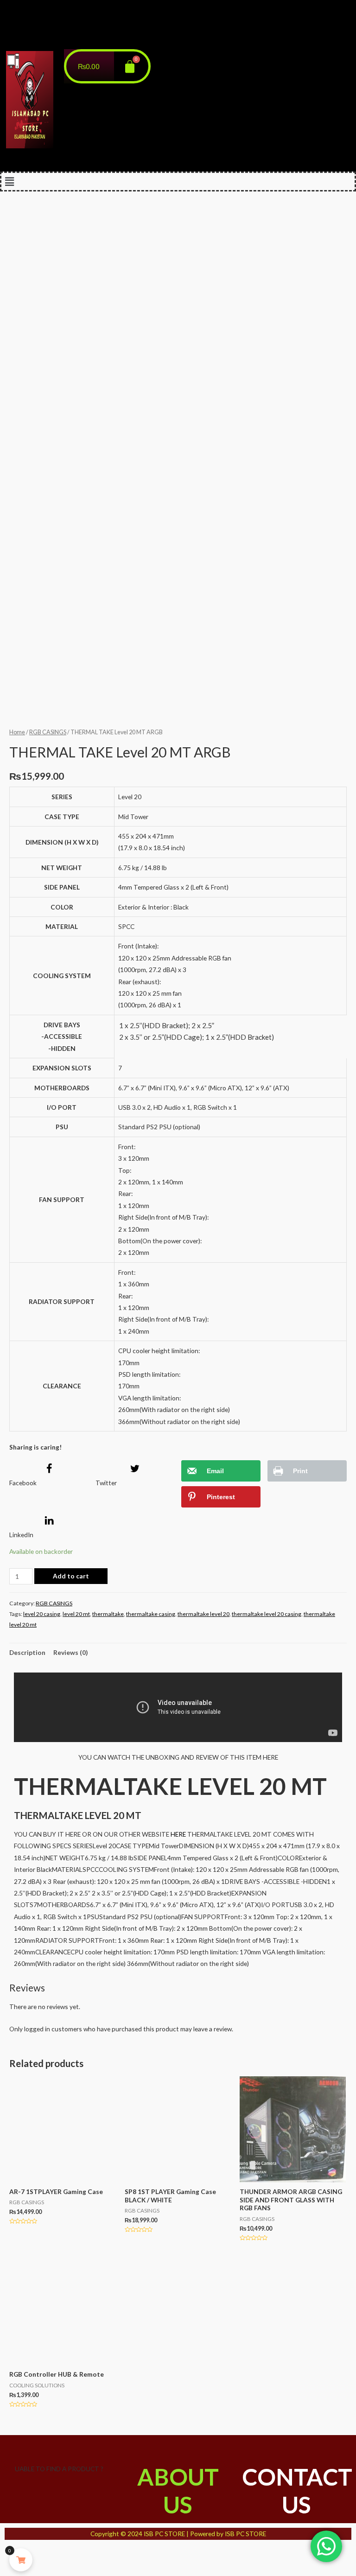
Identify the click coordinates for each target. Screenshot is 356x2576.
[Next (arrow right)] (36, 2569)
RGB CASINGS (48, 732)
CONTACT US (297, 2491)
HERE (178, 1834)
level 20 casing (42, 1614)
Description (27, 1652)
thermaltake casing (151, 1614)
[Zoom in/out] (85, 2553)
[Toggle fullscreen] (61, 2553)
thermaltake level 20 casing (267, 1614)
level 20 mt (76, 1614)
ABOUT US (178, 2491)
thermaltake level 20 (203, 1614)
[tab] (27, 1652)
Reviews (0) (70, 1652)
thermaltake (108, 1614)
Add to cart (71, 1576)
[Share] (36, 2553)
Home (17, 732)
